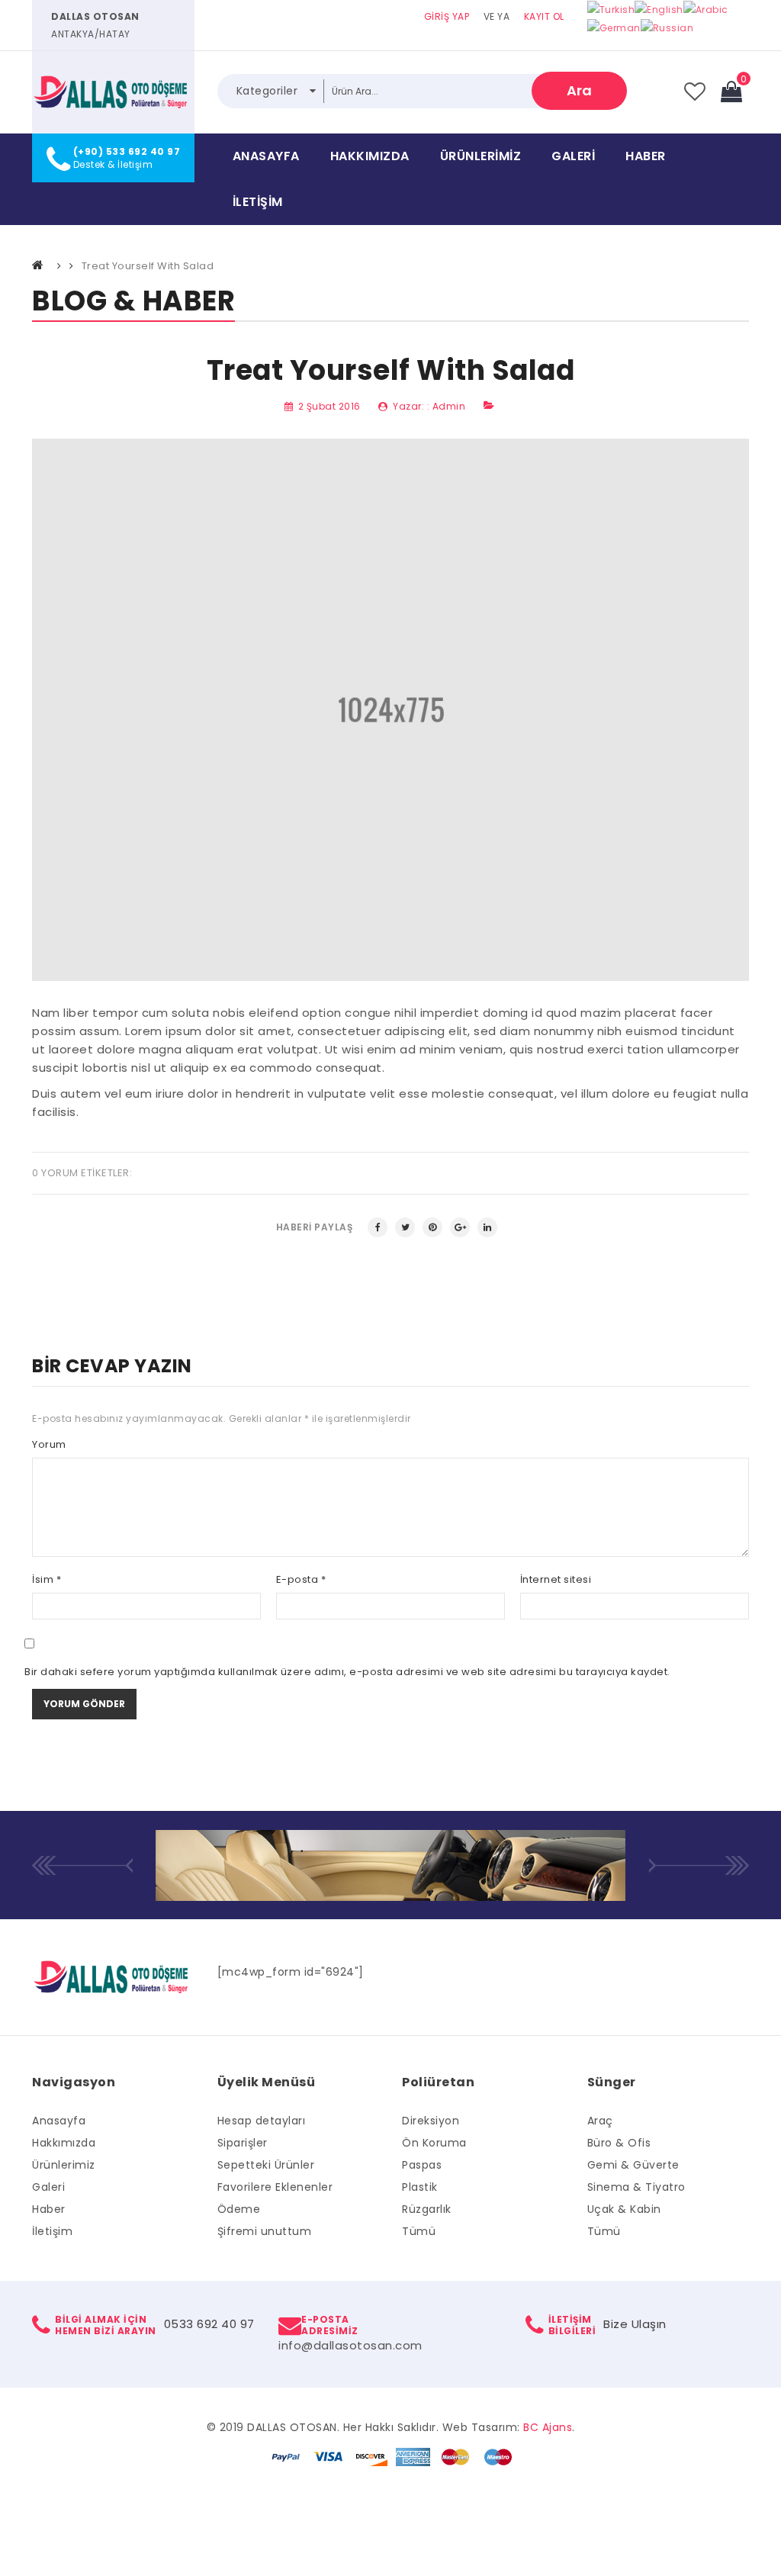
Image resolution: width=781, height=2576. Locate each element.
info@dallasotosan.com (350, 2345)
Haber (646, 156)
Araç (600, 2121)
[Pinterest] (432, 1227)
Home (39, 265)
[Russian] (667, 28)
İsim (47, 1579)
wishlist (694, 92)
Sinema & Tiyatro (636, 2187)
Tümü (419, 2231)
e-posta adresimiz (330, 2325)
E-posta (301, 1579)
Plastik (420, 2187)
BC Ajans (548, 2427)
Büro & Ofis (619, 2143)
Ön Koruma (434, 2143)
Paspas (422, 2165)
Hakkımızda (370, 156)
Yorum (49, 1444)
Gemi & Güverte (633, 2165)
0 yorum (55, 1173)
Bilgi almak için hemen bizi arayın (106, 2325)
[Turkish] (611, 9)
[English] (659, 9)
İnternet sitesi (556, 1579)
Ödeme (239, 2209)
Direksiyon (431, 2121)
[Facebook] (378, 1227)
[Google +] (460, 1227)
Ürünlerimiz (481, 156)
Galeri (573, 156)
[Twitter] (405, 1227)
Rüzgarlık (427, 2209)
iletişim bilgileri (572, 2325)
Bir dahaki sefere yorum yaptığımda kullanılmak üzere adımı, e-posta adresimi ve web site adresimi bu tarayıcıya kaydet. (347, 1672)
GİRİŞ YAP (447, 16)
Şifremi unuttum (265, 2231)
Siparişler (243, 2143)
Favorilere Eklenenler (275, 2187)
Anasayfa (266, 156)
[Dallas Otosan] (113, 92)
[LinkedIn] (487, 1227)
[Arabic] (706, 9)
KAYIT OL (544, 16)
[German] (614, 28)
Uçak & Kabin (624, 2209)
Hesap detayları (262, 2121)
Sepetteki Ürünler (266, 2165)
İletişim (258, 202)
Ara (579, 90)
